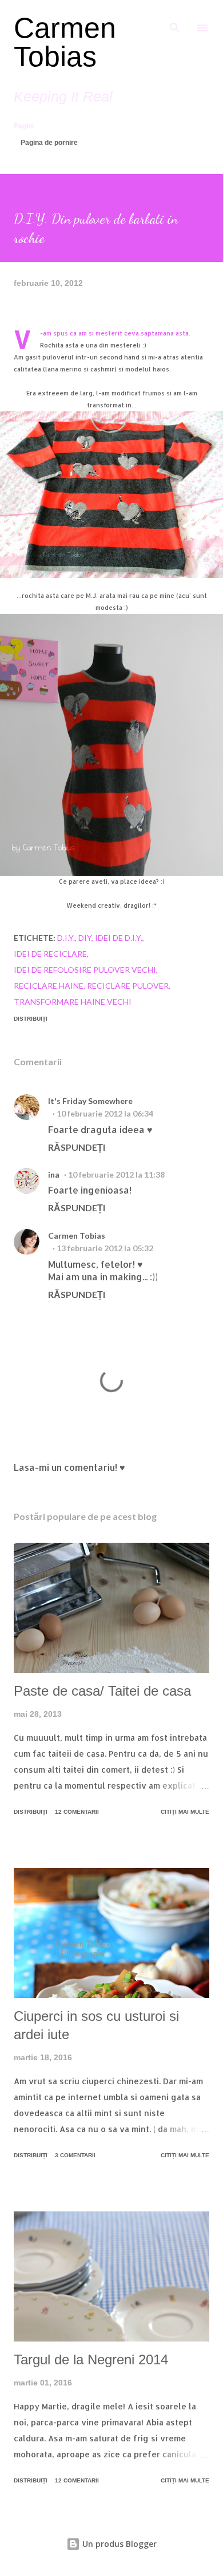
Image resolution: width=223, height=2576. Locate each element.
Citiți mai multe (185, 1812)
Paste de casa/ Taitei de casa (102, 1691)
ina (54, 1174)
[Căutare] (175, 21)
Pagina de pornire (49, 143)
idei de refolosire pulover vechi (85, 970)
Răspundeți (77, 1147)
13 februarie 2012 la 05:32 (105, 1248)
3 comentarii (75, 2155)
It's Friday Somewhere (90, 1101)
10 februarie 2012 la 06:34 (105, 1113)
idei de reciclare (50, 954)
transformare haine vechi (73, 1002)
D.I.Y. (66, 938)
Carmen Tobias (65, 42)
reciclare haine (49, 986)
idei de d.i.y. (119, 938)
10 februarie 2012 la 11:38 (116, 1174)
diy (85, 938)
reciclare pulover (128, 986)
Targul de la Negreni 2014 (91, 2359)
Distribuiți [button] (31, 1019)
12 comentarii (77, 1812)
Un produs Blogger (118, 2544)
